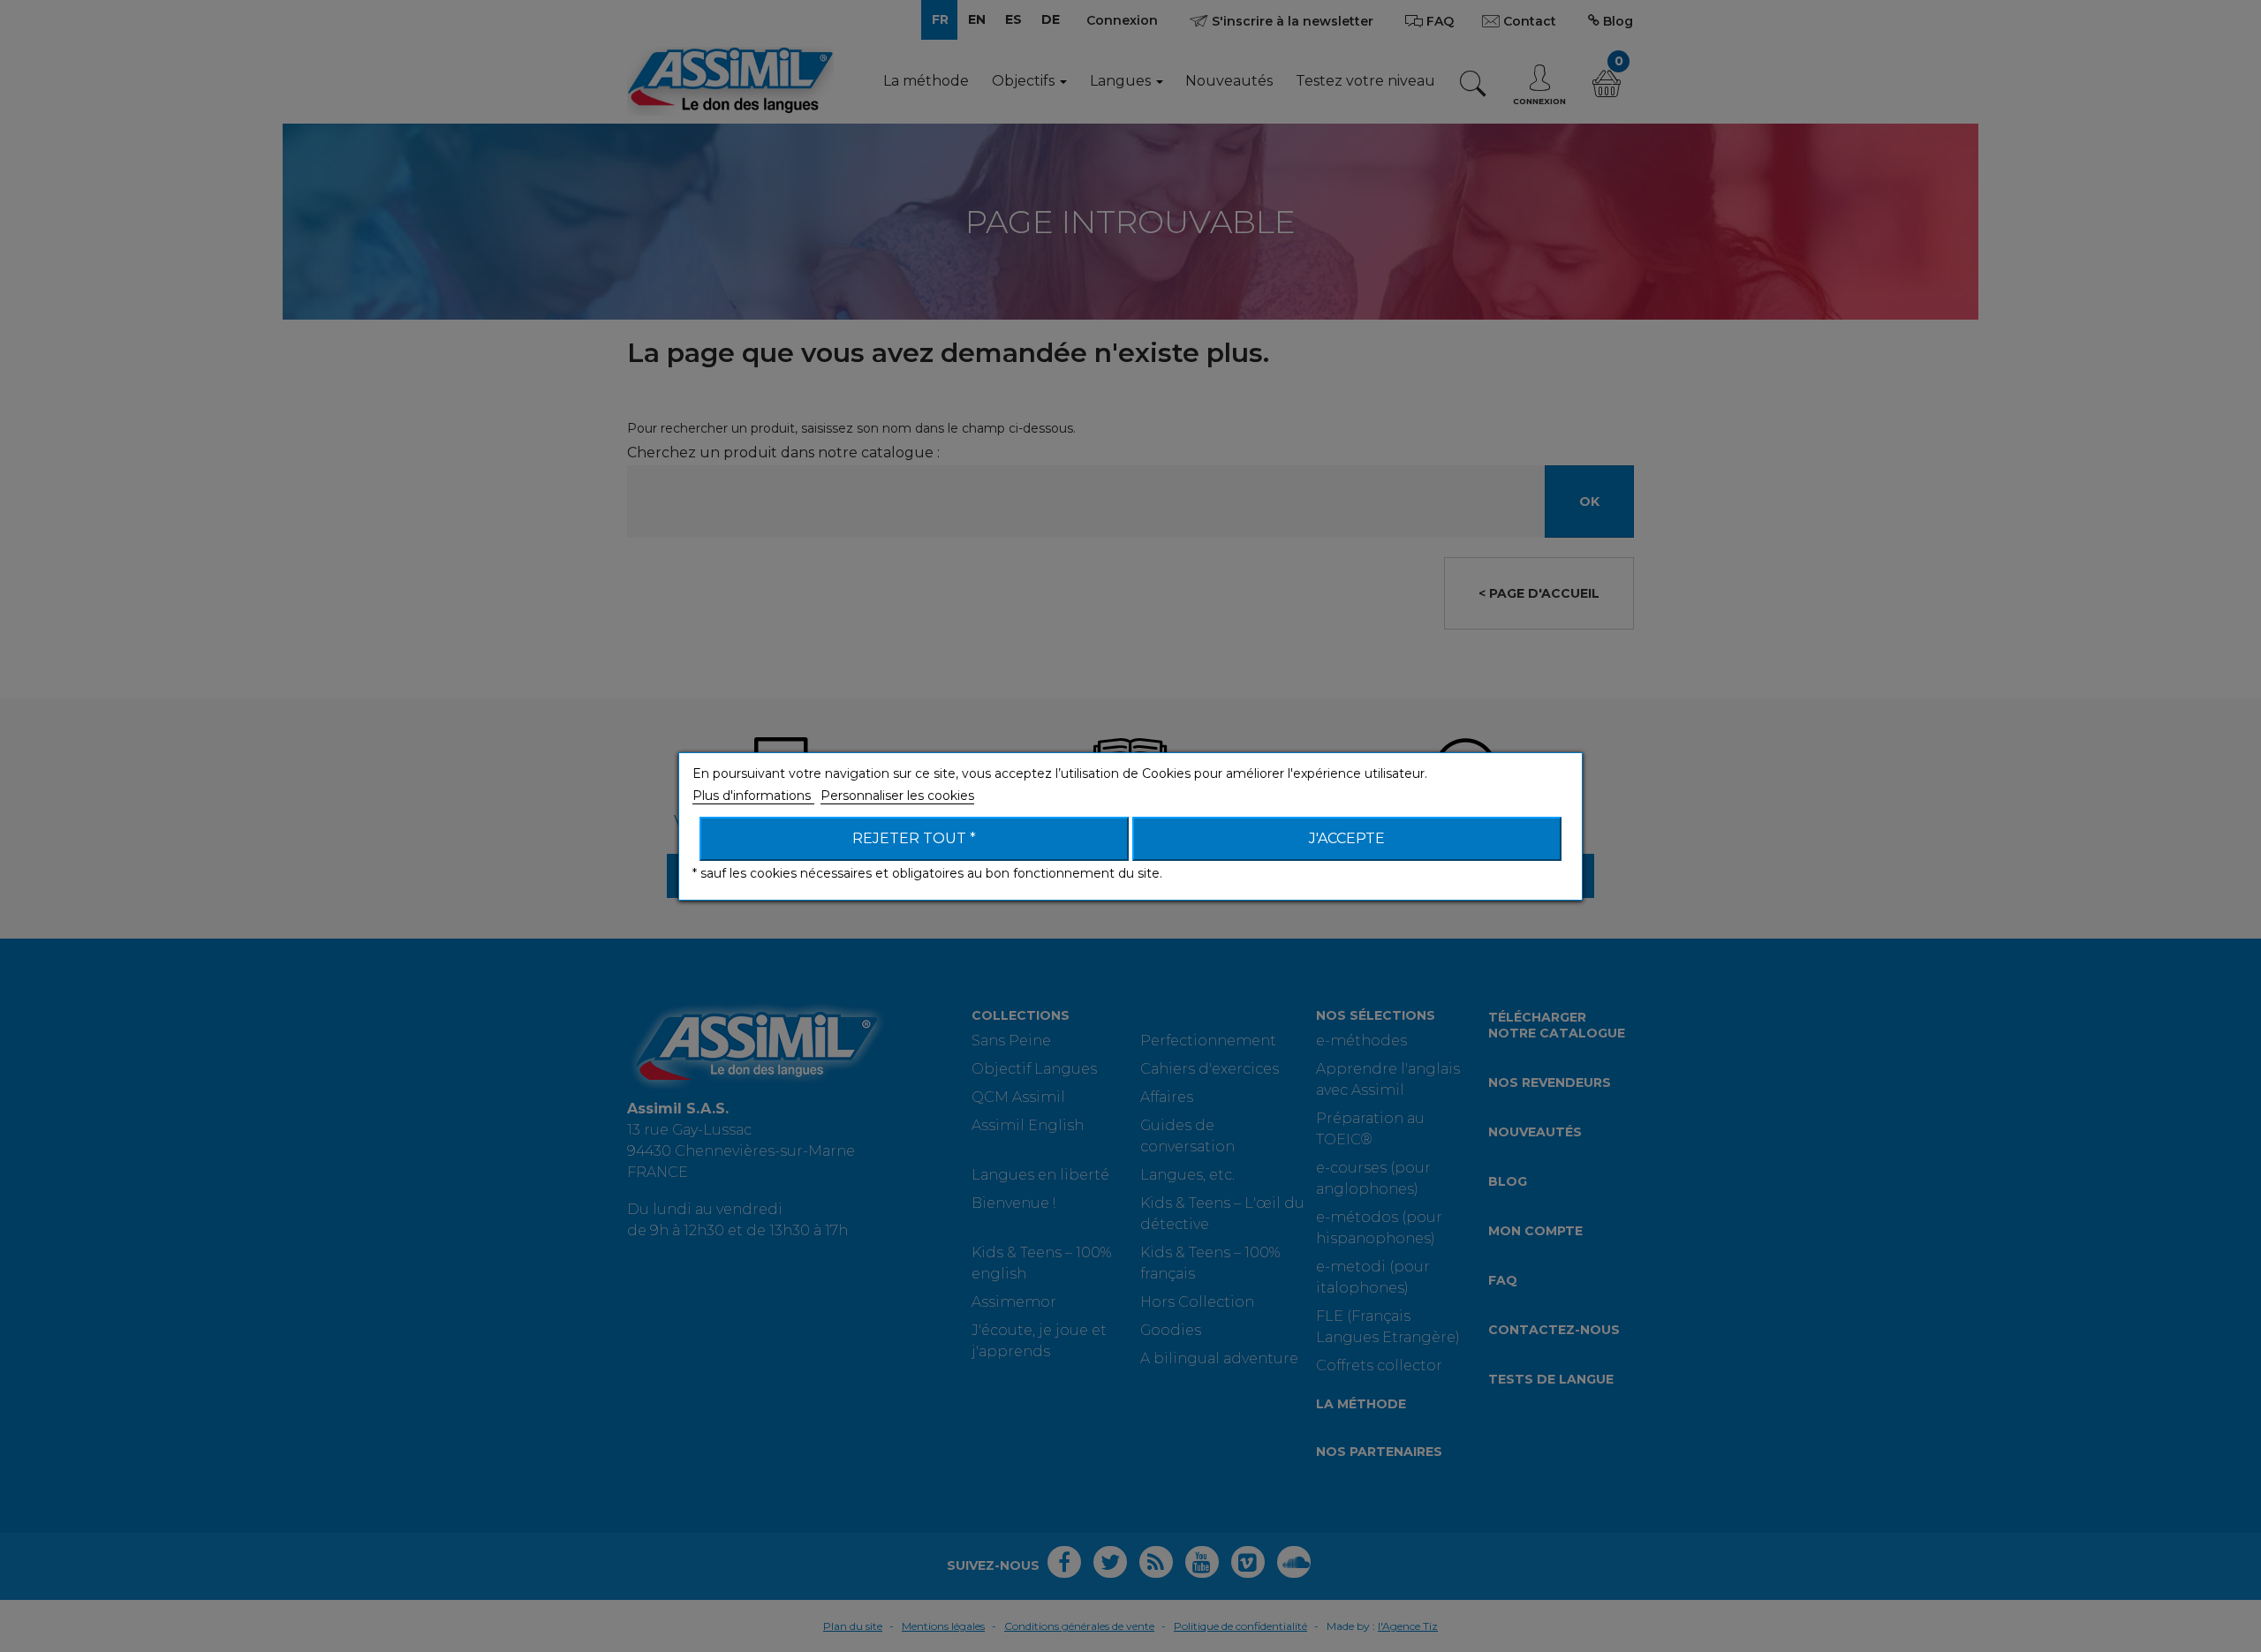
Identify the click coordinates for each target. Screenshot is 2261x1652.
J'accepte (1347, 838)
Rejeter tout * (914, 838)
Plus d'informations (753, 796)
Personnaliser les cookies (897, 796)
